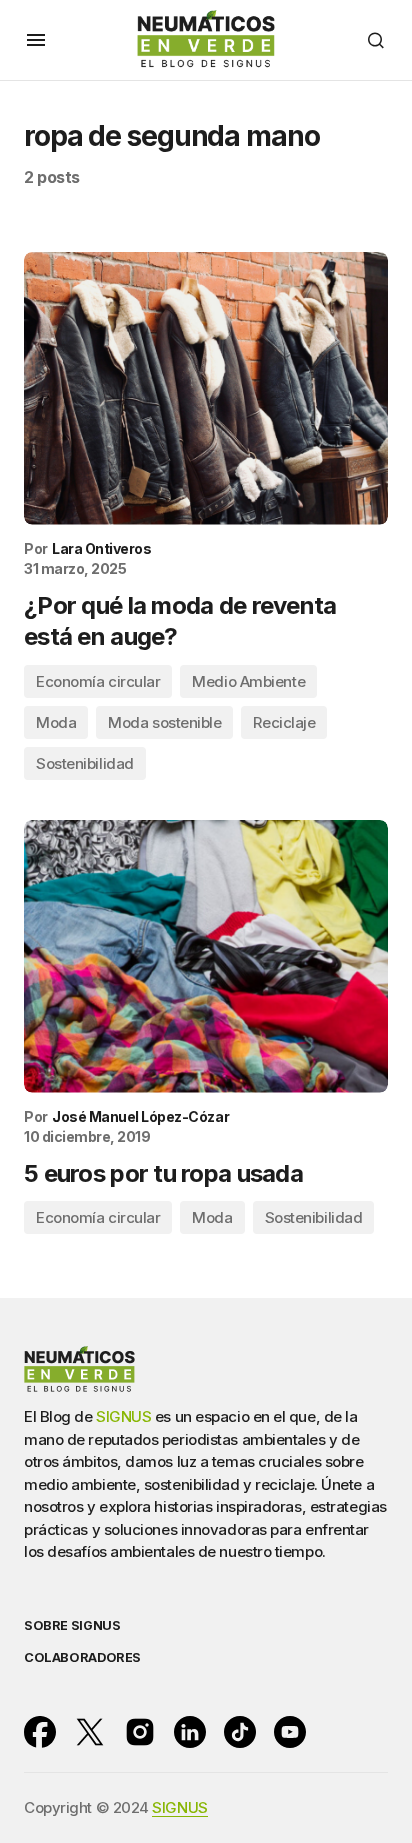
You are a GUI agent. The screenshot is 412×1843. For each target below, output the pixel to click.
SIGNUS (123, 1416)
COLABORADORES (82, 1657)
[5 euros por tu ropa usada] (206, 956)
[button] (36, 40)
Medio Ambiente (248, 681)
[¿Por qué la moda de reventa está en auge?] (206, 388)
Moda (56, 722)
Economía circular (98, 681)
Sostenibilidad (85, 763)
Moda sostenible (164, 722)
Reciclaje (284, 722)
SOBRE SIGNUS (72, 1625)
